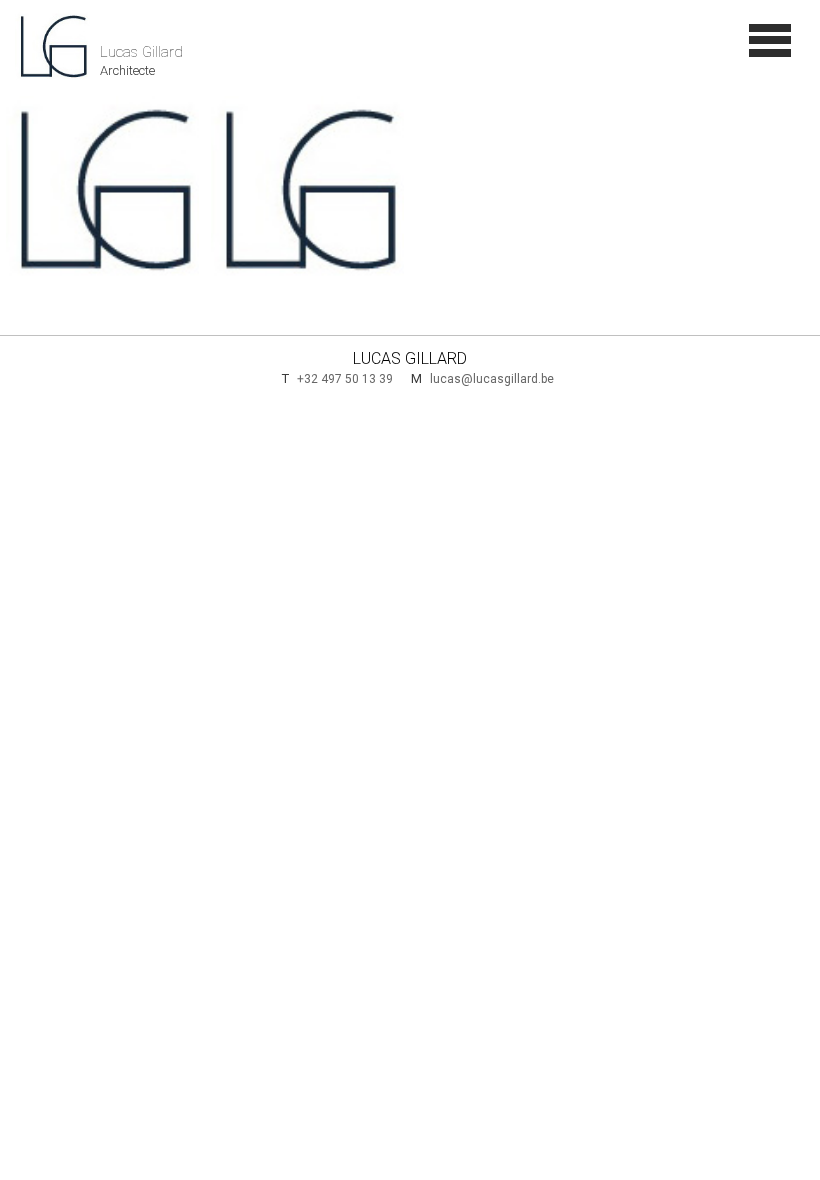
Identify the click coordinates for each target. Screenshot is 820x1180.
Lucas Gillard (150, 19)
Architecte (127, 37)
